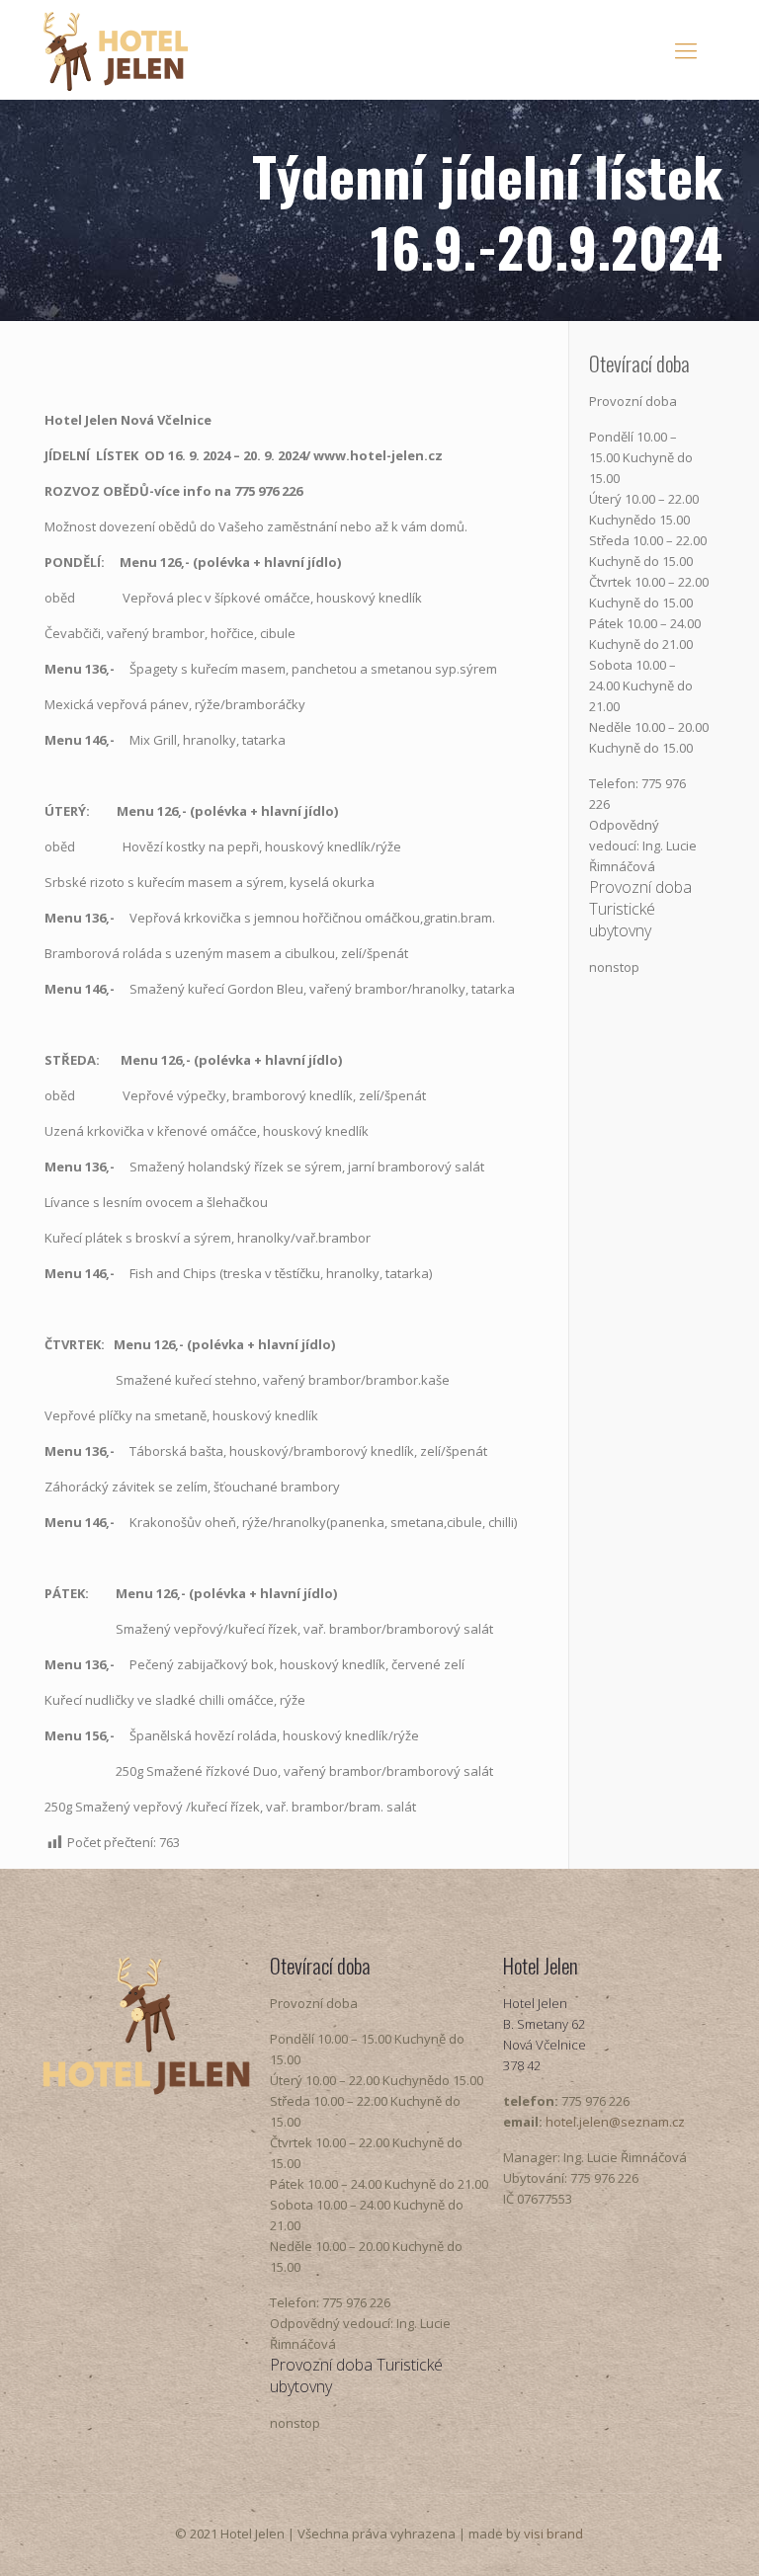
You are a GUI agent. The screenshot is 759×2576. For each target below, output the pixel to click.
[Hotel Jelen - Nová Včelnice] (116, 49)
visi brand (553, 2534)
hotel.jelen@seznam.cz (615, 2122)
